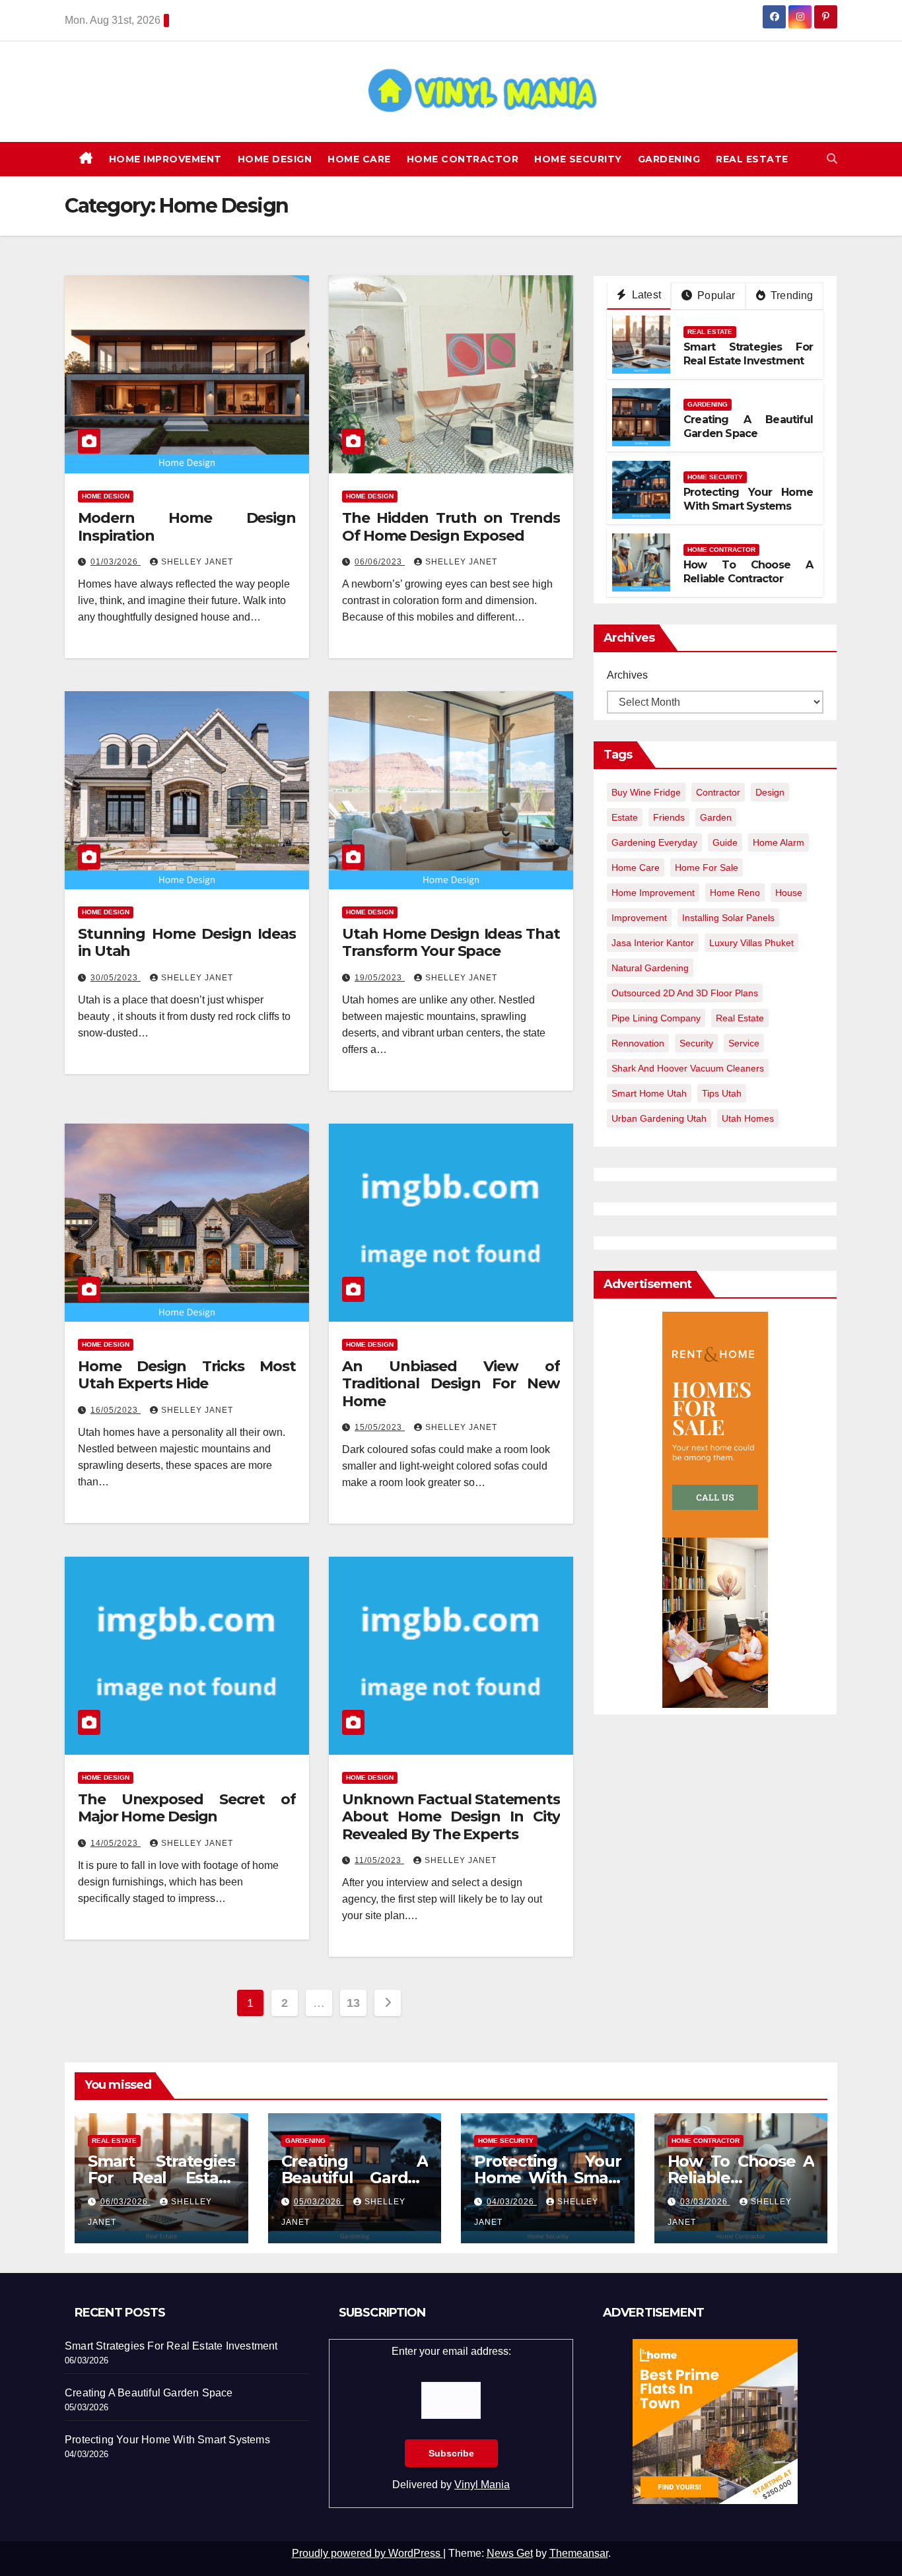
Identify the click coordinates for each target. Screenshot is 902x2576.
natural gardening (650, 968)
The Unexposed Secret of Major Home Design (187, 1808)
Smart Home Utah (649, 1093)
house (789, 893)
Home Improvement (165, 159)
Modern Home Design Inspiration (187, 526)
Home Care (359, 159)
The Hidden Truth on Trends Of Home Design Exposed (451, 526)
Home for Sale (707, 867)
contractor (718, 792)
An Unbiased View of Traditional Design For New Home (451, 1384)
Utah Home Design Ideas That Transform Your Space (451, 942)
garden (716, 817)
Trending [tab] (791, 295)
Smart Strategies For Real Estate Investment (748, 354)
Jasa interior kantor (653, 943)
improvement (639, 918)
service (744, 1043)
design (770, 792)
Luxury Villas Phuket (751, 943)
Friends (669, 817)
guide (725, 842)
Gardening (669, 159)
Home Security (578, 159)
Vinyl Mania (482, 2485)
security (696, 1043)
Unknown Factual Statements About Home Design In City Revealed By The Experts (451, 1817)
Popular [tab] (715, 295)
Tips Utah (722, 1093)
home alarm (779, 842)
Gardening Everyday (654, 842)
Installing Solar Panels (728, 918)
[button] (832, 159)
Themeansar (579, 2553)
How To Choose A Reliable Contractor (748, 572)
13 (353, 2003)
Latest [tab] (645, 295)
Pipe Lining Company (656, 1018)
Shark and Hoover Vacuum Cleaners (688, 1068)
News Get (510, 2553)
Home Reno (735, 893)
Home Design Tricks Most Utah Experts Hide (187, 1375)
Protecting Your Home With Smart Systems (748, 499)
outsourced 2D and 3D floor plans (685, 993)
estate (625, 817)
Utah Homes (748, 1118)
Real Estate (752, 159)
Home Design (275, 159)
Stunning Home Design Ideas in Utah (187, 942)
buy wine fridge (646, 792)
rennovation (638, 1043)
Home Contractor (463, 159)
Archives (627, 675)
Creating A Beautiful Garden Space (748, 426)
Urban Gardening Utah (659, 1118)
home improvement (653, 893)
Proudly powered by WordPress (367, 2553)
